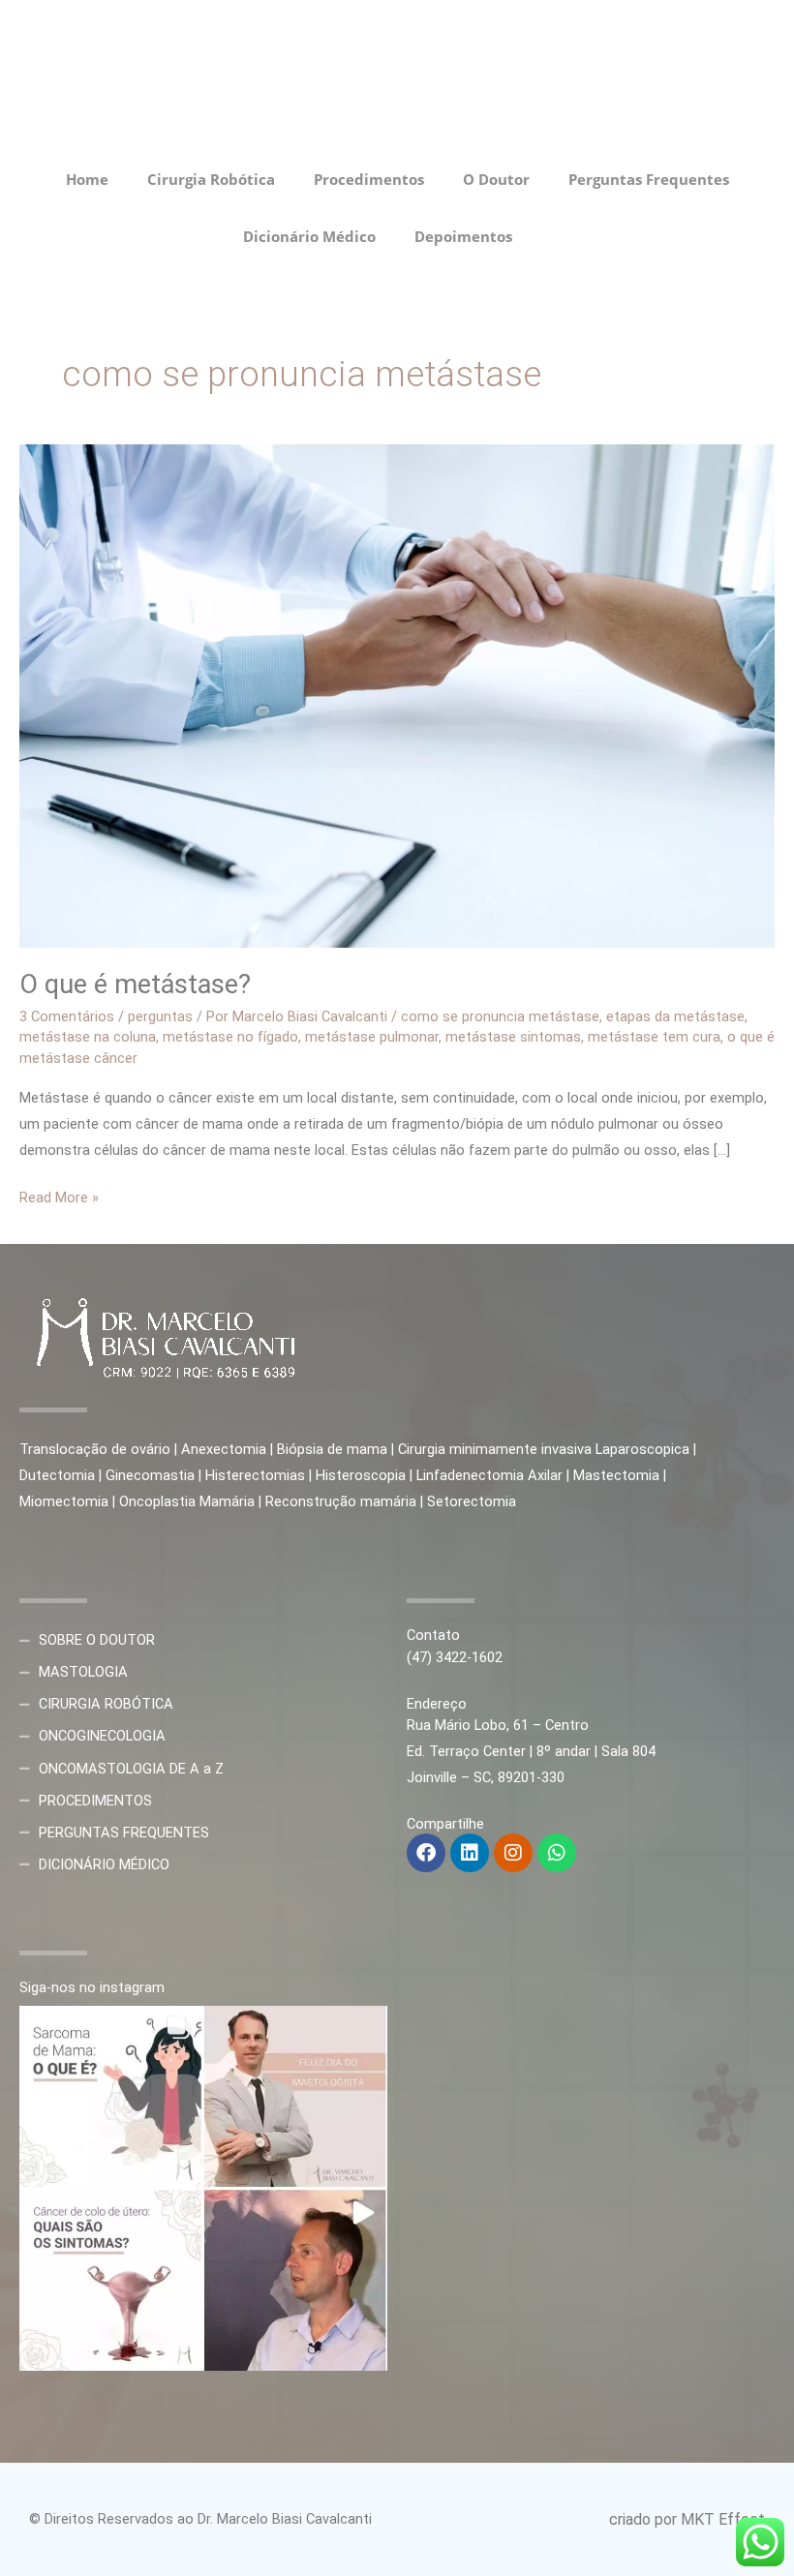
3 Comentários (67, 1016)
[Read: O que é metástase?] (397, 695)
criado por (645, 2519)
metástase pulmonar (372, 1037)
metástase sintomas (513, 1037)
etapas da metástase (675, 1016)
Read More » (59, 1196)
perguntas (160, 1016)
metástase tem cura (654, 1037)
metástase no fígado (230, 1037)
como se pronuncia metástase (500, 1016)
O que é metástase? (135, 985)
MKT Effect (723, 2519)
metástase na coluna (88, 1037)
